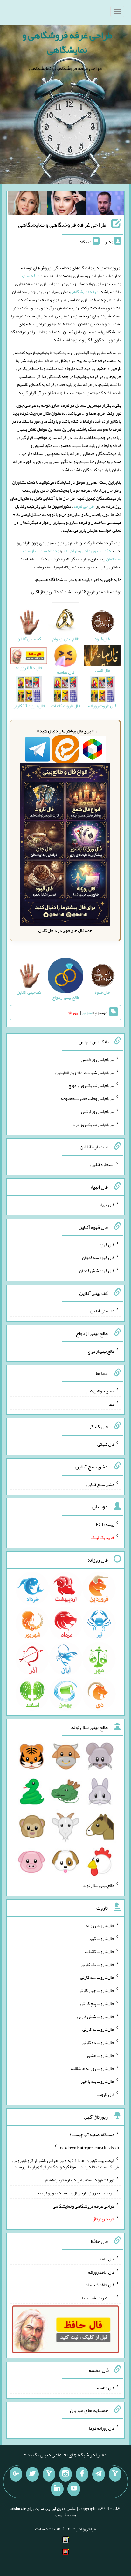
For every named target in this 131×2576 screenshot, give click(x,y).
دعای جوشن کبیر (100, 1391)
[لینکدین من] (57, 2489)
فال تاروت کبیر (102, 1938)
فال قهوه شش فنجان (97, 1271)
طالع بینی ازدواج (101, 1351)
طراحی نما (70, 551)
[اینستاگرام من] (65, 2474)
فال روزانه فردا (102, 2428)
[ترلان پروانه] (66, 204)
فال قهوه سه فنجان (98, 1258)
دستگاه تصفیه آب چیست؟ (92, 2134)
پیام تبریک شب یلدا (98, 2298)
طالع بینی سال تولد (99, 1885)
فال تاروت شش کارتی (96, 2016)
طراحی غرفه (84, 506)
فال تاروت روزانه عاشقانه (93, 2068)
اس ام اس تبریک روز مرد (94, 1124)
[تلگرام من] (99, 2474)
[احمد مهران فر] (105, 204)
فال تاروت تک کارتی (98, 1964)
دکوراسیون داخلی (96, 551)
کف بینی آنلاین (102, 1311)
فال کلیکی (106, 1444)
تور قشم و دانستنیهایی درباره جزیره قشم (80, 2180)
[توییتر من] (32, 2474)
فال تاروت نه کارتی (98, 2029)
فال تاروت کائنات (100, 1951)
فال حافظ (107, 2259)
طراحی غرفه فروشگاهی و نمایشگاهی (67, 42)
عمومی (87, 1013)
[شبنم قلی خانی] (27, 204)
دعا (111, 1404)
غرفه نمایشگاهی (84, 292)
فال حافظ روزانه (101, 2272)
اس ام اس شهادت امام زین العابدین (85, 1072)
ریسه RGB (105, 1524)
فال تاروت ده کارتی (98, 2042)
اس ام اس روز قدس (98, 1059)
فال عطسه (106, 2388)
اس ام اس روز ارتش (98, 1111)
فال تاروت (106, 2094)
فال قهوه (107, 1244)
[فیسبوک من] (82, 2474)
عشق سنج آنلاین (100, 1484)
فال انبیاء (107, 1205)
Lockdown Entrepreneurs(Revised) (88, 2147)
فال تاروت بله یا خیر (98, 2081)
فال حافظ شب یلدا (99, 2285)
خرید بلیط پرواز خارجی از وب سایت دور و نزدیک (75, 2193)
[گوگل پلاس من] (16, 2474)
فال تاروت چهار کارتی (97, 1990)
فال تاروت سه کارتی (97, 1977)
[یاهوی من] (115, 2474)
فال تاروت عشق (101, 2055)
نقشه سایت (45, 2529)
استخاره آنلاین (102, 1164)
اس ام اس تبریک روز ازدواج (91, 1085)
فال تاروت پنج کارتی (97, 2003)
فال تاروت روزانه (100, 1925)
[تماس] (49, 2474)
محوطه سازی (48, 551)
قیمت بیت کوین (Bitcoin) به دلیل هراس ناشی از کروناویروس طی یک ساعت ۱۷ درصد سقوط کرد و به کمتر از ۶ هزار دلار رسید (66, 2164)
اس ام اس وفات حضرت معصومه (88, 1098)
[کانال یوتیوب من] (74, 2489)
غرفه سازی (30, 276)
